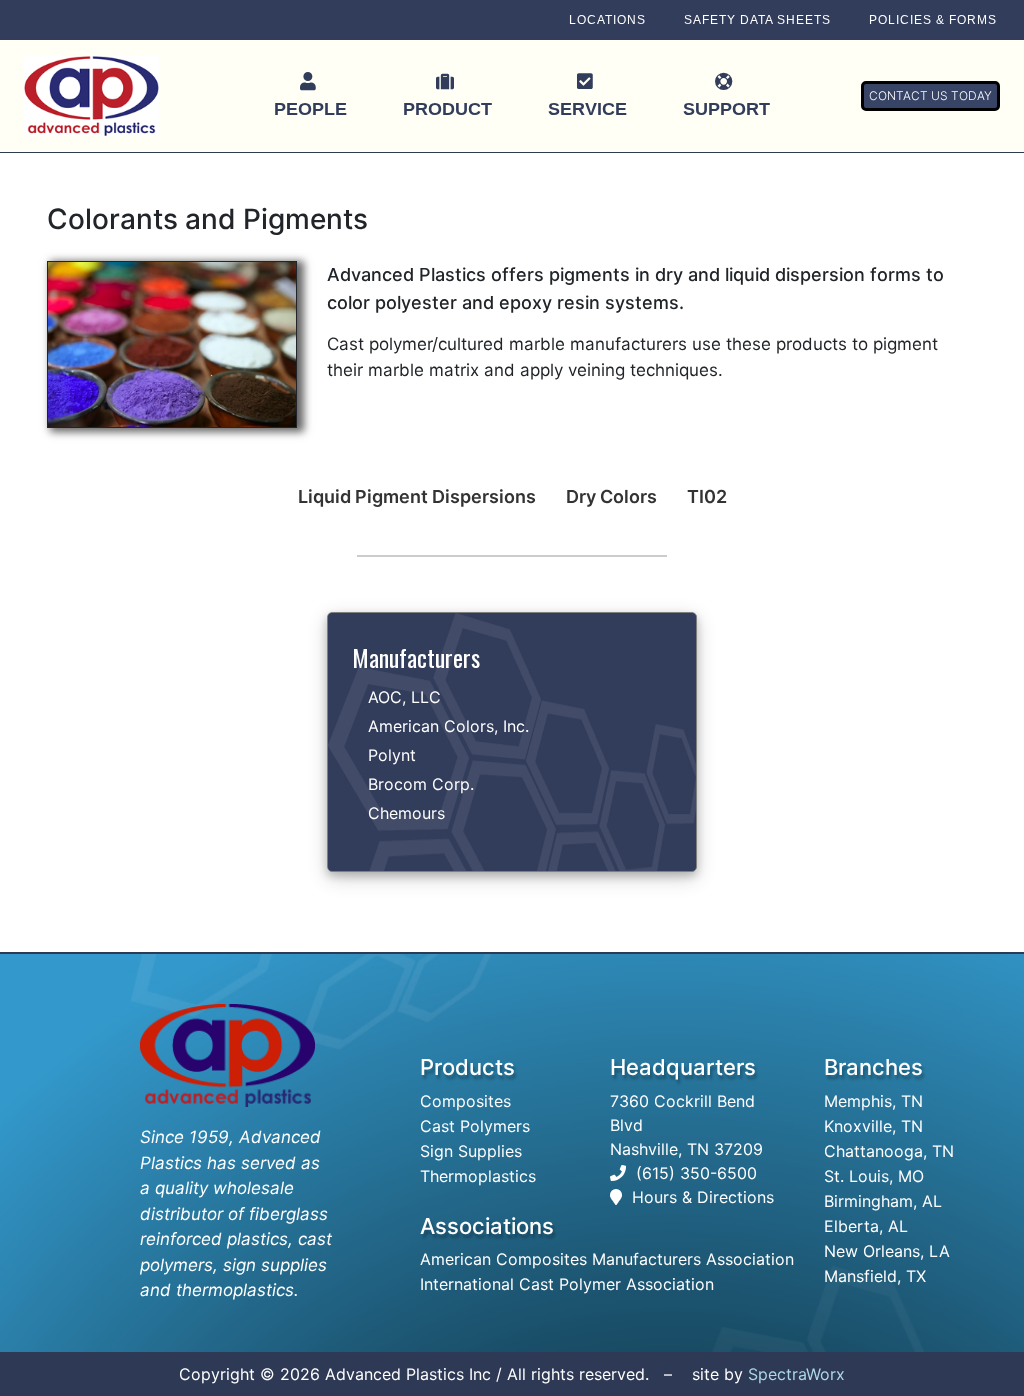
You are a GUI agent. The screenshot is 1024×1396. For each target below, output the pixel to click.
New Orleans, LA (887, 1251)
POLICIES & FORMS (933, 20)
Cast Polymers (475, 1126)
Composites (465, 1101)
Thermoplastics (478, 1176)
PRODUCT (447, 109)
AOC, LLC (404, 697)
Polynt (392, 755)
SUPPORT (726, 109)
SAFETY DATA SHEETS (757, 20)
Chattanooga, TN (889, 1151)
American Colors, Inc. (448, 726)
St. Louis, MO (874, 1176)
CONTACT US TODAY (930, 95)
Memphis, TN (873, 1101)
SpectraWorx (796, 1374)
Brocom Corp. (421, 784)
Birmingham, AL (883, 1201)
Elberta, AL (866, 1226)
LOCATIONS (607, 20)
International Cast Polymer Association (567, 1284)
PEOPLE (310, 109)
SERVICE (587, 109)
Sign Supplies (471, 1151)
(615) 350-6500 (696, 1173)
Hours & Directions (703, 1197)
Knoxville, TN (873, 1126)
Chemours (406, 813)
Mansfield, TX (875, 1276)
